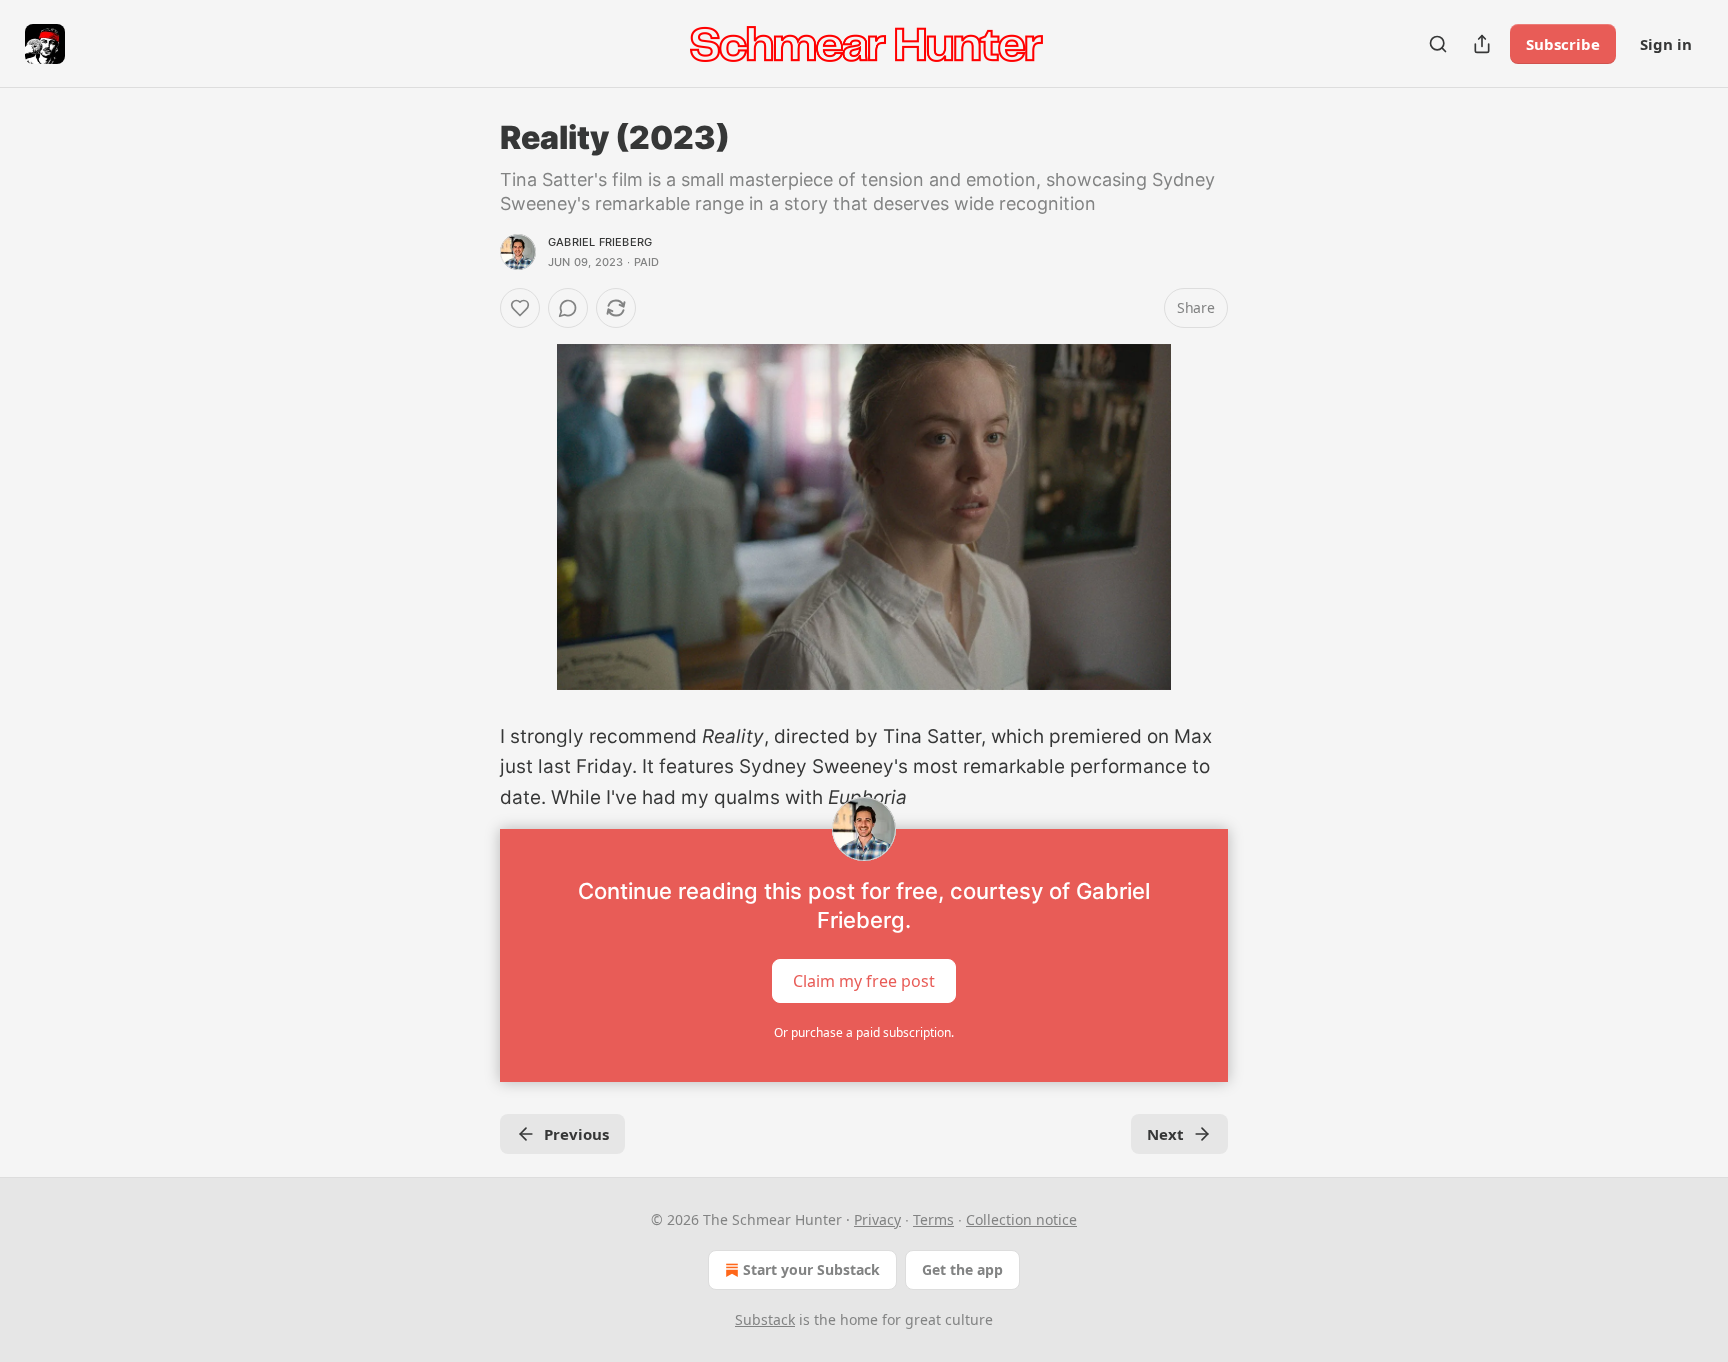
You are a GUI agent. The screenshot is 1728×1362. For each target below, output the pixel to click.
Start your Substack (811, 1269)
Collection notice (1021, 1219)
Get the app (962, 1269)
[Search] (1438, 44)
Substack (765, 1319)
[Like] (520, 308)
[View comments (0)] (568, 308)
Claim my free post (864, 981)
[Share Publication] (1482, 44)
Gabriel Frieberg (600, 242)
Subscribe (1563, 44)
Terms (933, 1219)
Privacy (877, 1219)
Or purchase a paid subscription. (864, 1032)
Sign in (1666, 44)
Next (1165, 1134)
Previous (576, 1134)
